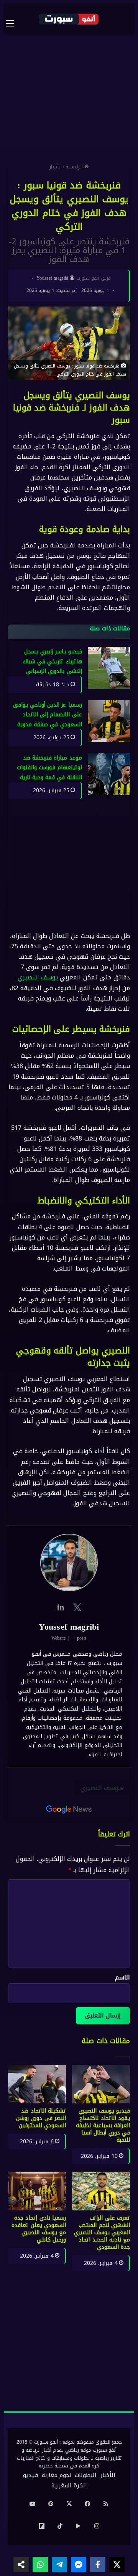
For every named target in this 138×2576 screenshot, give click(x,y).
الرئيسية (75, 167)
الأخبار (56, 167)
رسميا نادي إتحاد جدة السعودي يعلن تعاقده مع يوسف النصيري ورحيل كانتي (39, 2229)
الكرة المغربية (69, 2485)
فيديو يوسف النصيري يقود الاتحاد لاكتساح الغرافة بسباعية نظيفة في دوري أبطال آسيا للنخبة (103, 2125)
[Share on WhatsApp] (40, 2564)
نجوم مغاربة (56, 2475)
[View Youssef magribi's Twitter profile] (77, 1608)
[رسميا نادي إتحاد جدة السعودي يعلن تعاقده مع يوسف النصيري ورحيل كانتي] (37, 2191)
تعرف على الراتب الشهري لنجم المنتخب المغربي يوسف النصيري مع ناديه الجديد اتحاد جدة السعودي (102, 2232)
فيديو (30, 2475)
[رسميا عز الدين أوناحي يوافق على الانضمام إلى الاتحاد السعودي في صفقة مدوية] (109, 721)
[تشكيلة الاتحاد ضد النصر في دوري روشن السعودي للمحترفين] (37, 2084)
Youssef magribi (53, 278)
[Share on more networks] (21, 2564)
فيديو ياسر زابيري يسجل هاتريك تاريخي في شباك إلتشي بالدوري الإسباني (52, 662)
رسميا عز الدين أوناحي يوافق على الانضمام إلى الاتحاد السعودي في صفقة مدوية (48, 715)
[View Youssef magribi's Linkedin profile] (61, 1608)
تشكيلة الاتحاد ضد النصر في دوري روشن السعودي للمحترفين (41, 2118)
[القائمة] (14, 23)
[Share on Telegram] (59, 2564)
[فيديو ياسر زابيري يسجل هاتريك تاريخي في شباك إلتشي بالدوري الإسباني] (109, 668)
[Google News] (69, 1810)
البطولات (86, 2475)
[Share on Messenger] (79, 2564)
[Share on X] (117, 2564)
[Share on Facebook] (98, 2564)
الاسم (122, 1977)
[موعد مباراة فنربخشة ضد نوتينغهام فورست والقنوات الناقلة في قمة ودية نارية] (109, 774)
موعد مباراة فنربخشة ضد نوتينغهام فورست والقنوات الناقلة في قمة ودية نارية (49, 768)
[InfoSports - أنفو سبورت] (69, 19)
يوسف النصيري (38, 978)
